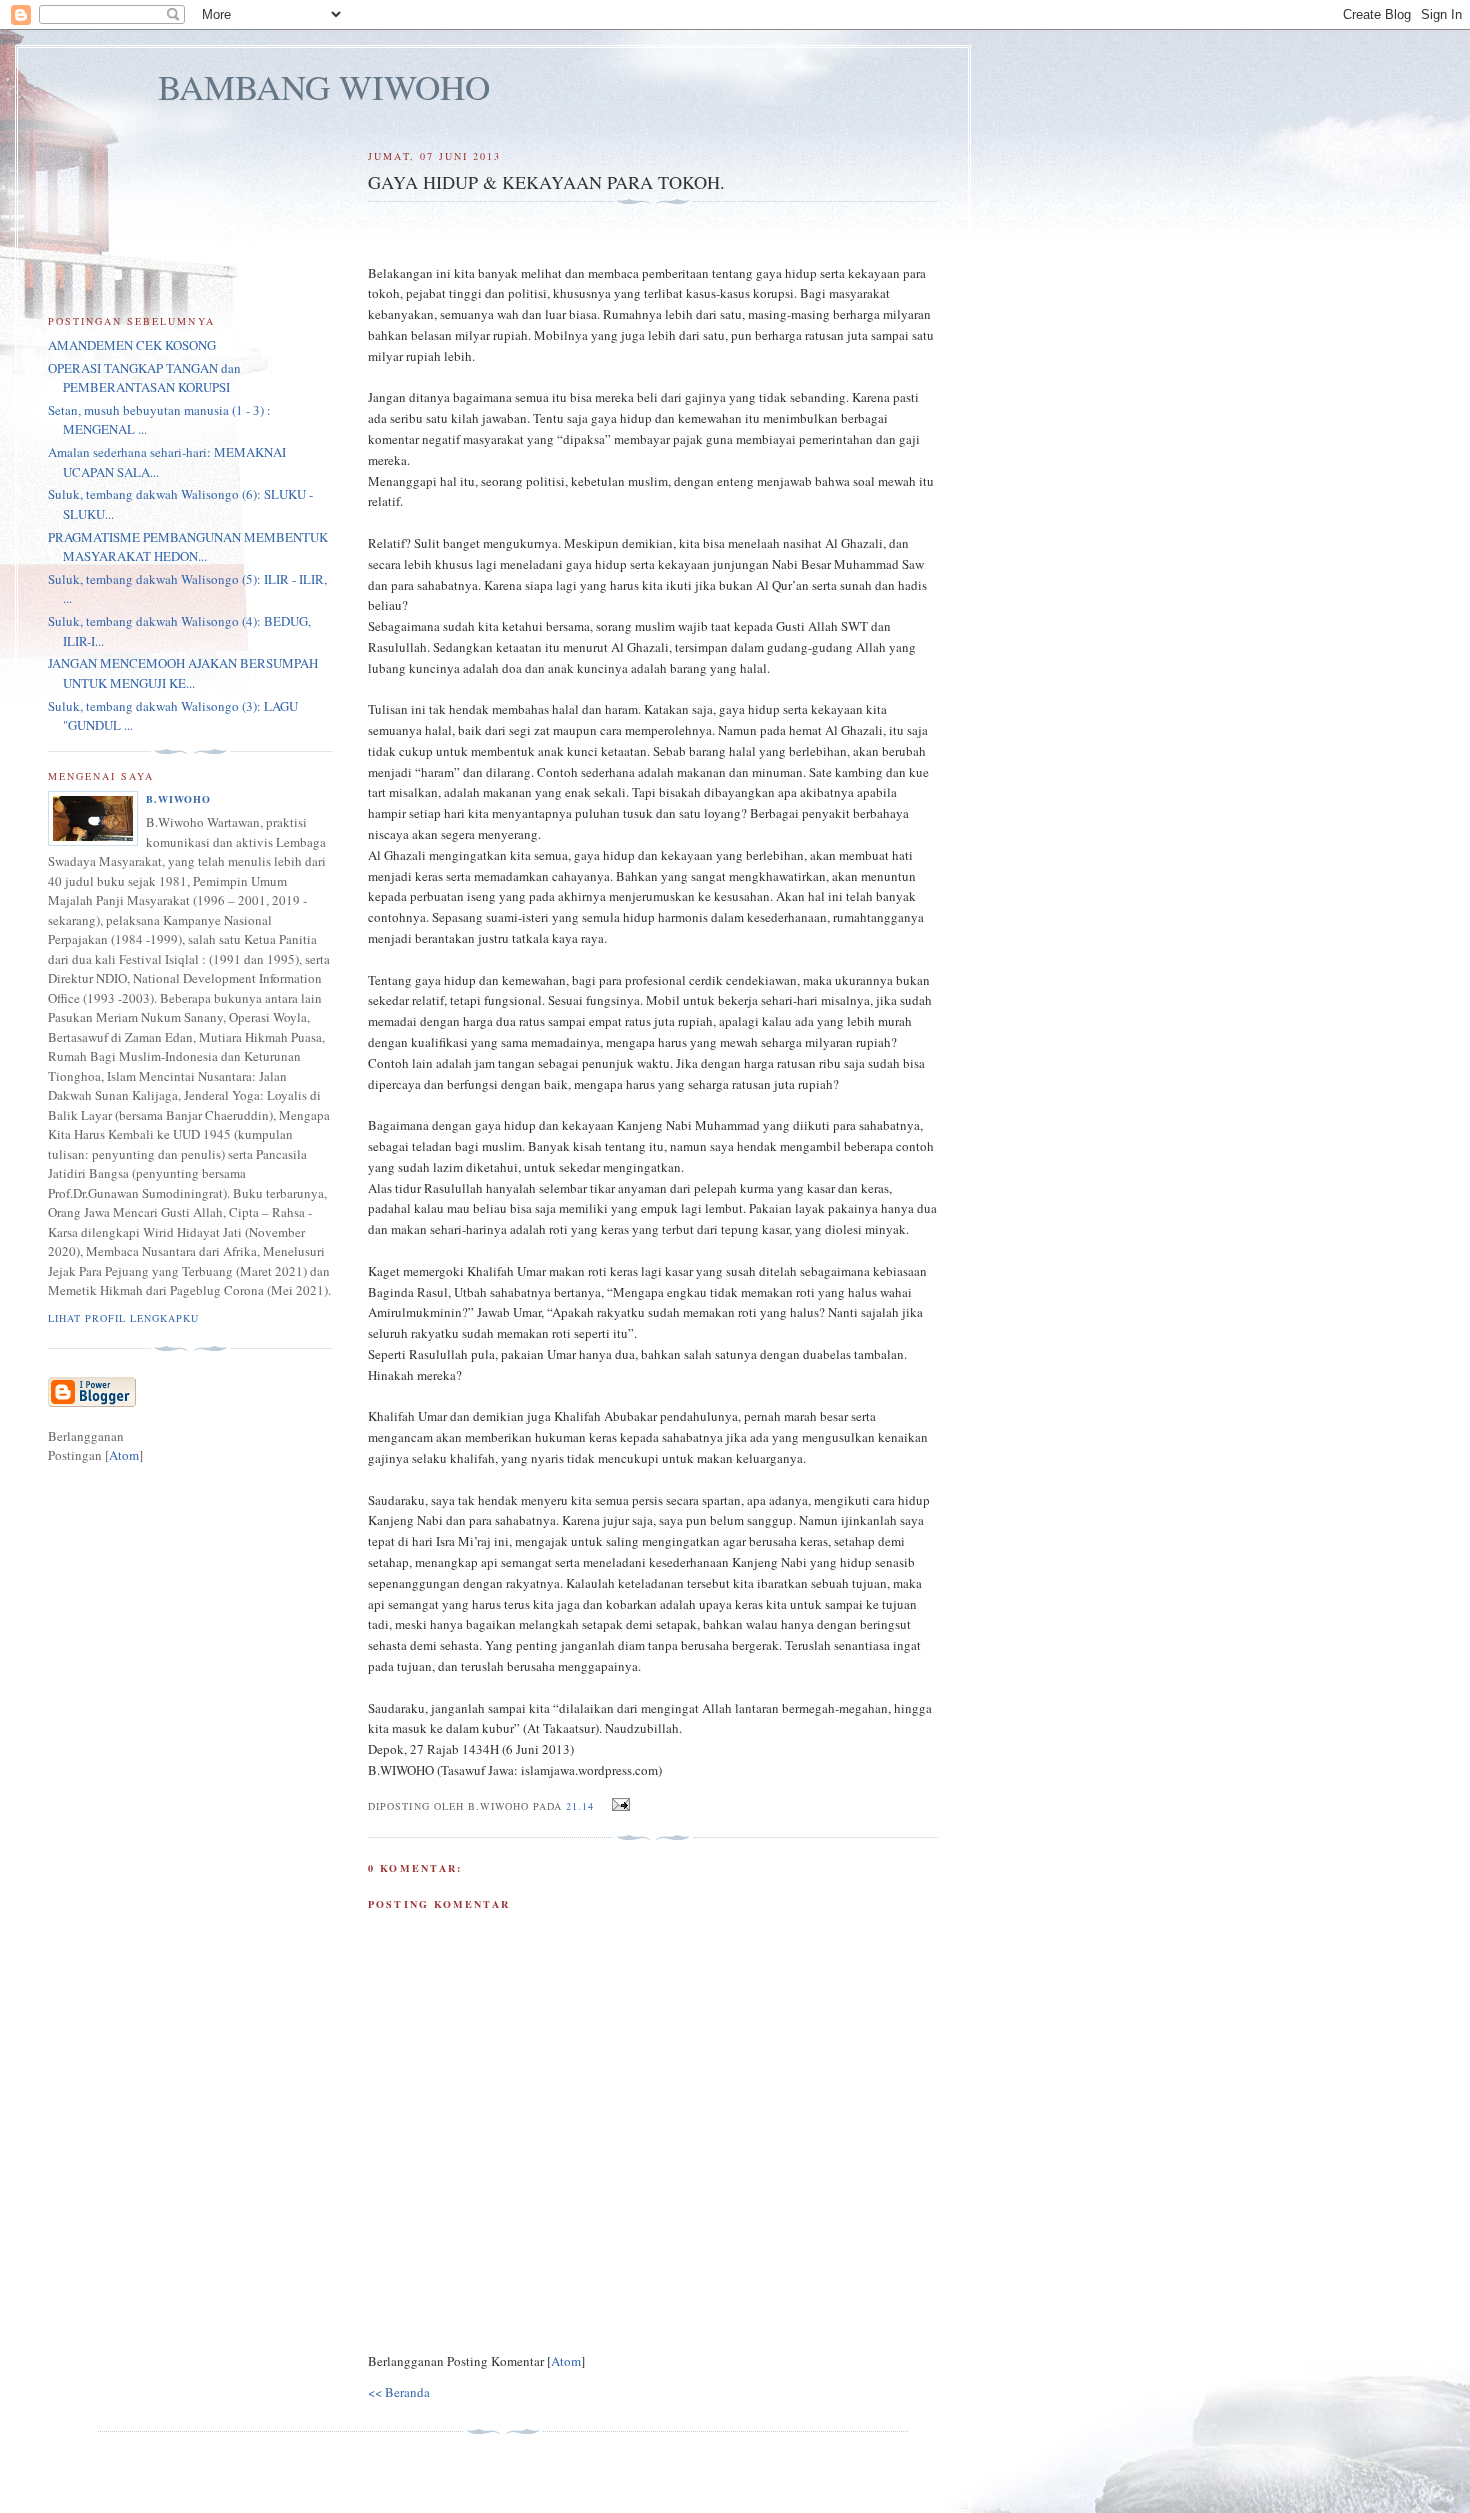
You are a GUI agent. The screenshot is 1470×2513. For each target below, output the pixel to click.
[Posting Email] (618, 1805)
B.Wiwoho (178, 799)
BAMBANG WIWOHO (324, 86)
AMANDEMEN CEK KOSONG (132, 345)
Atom (566, 2361)
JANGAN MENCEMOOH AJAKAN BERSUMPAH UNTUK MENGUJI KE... (183, 673)
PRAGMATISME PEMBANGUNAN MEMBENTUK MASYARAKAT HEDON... (188, 547)
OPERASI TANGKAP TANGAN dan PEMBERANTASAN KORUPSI (144, 378)
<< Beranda (399, 2392)
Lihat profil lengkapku (123, 1318)
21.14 (582, 1806)
